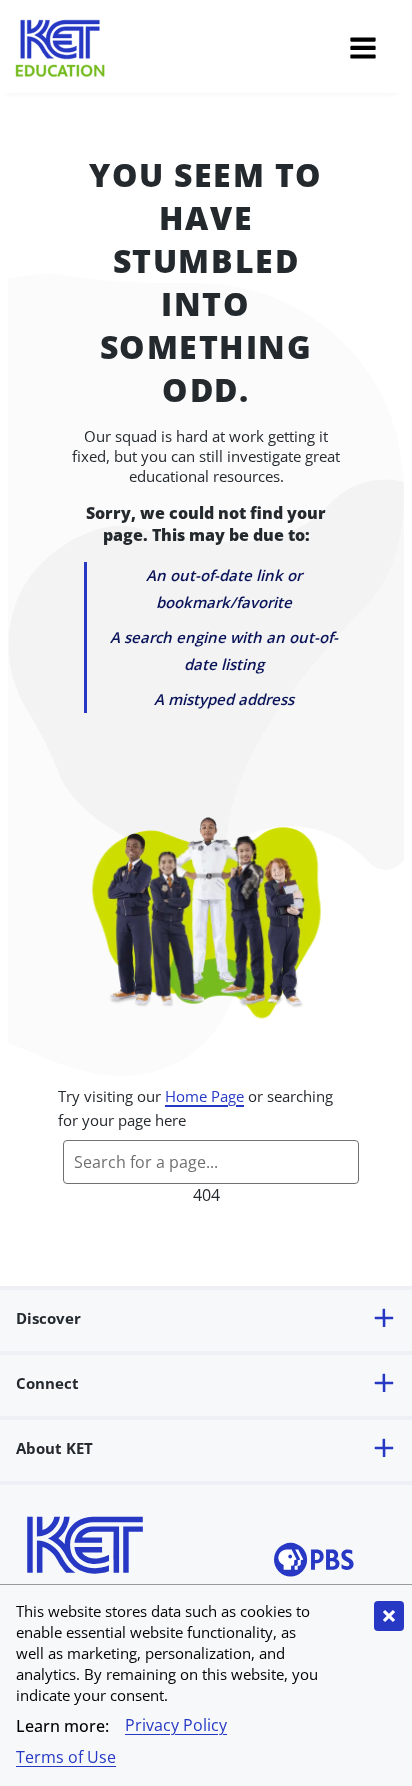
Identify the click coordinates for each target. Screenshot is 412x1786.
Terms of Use (66, 1757)
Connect (47, 1383)
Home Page (204, 1096)
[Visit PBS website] (314, 1562)
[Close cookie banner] (389, 1616)
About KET (54, 1448)
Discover (48, 1318)
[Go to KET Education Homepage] (181, 50)
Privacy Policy (176, 1725)
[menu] (363, 50)
